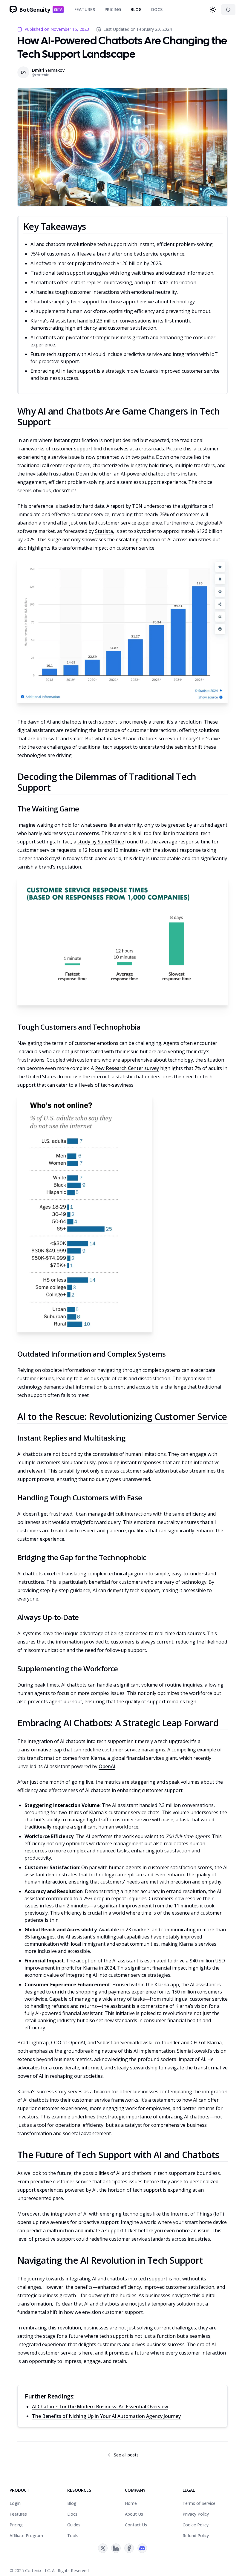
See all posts (126, 2455)
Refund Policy (196, 2536)
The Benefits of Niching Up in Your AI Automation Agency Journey (106, 2416)
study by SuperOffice (101, 842)
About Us (134, 2514)
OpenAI (107, 1766)
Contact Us (136, 2525)
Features (85, 9)
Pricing (113, 9)
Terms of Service (199, 2503)
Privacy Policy (196, 2514)
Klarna (98, 1758)
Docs (157, 9)
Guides (74, 2525)
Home (131, 2503)
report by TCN (126, 506)
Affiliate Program (26, 2536)
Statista (104, 531)
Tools (73, 2536)
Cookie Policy (196, 2525)
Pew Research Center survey (127, 1068)
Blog (136, 9)
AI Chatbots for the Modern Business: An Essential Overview (100, 2407)
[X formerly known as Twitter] (103, 2548)
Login (15, 2503)
